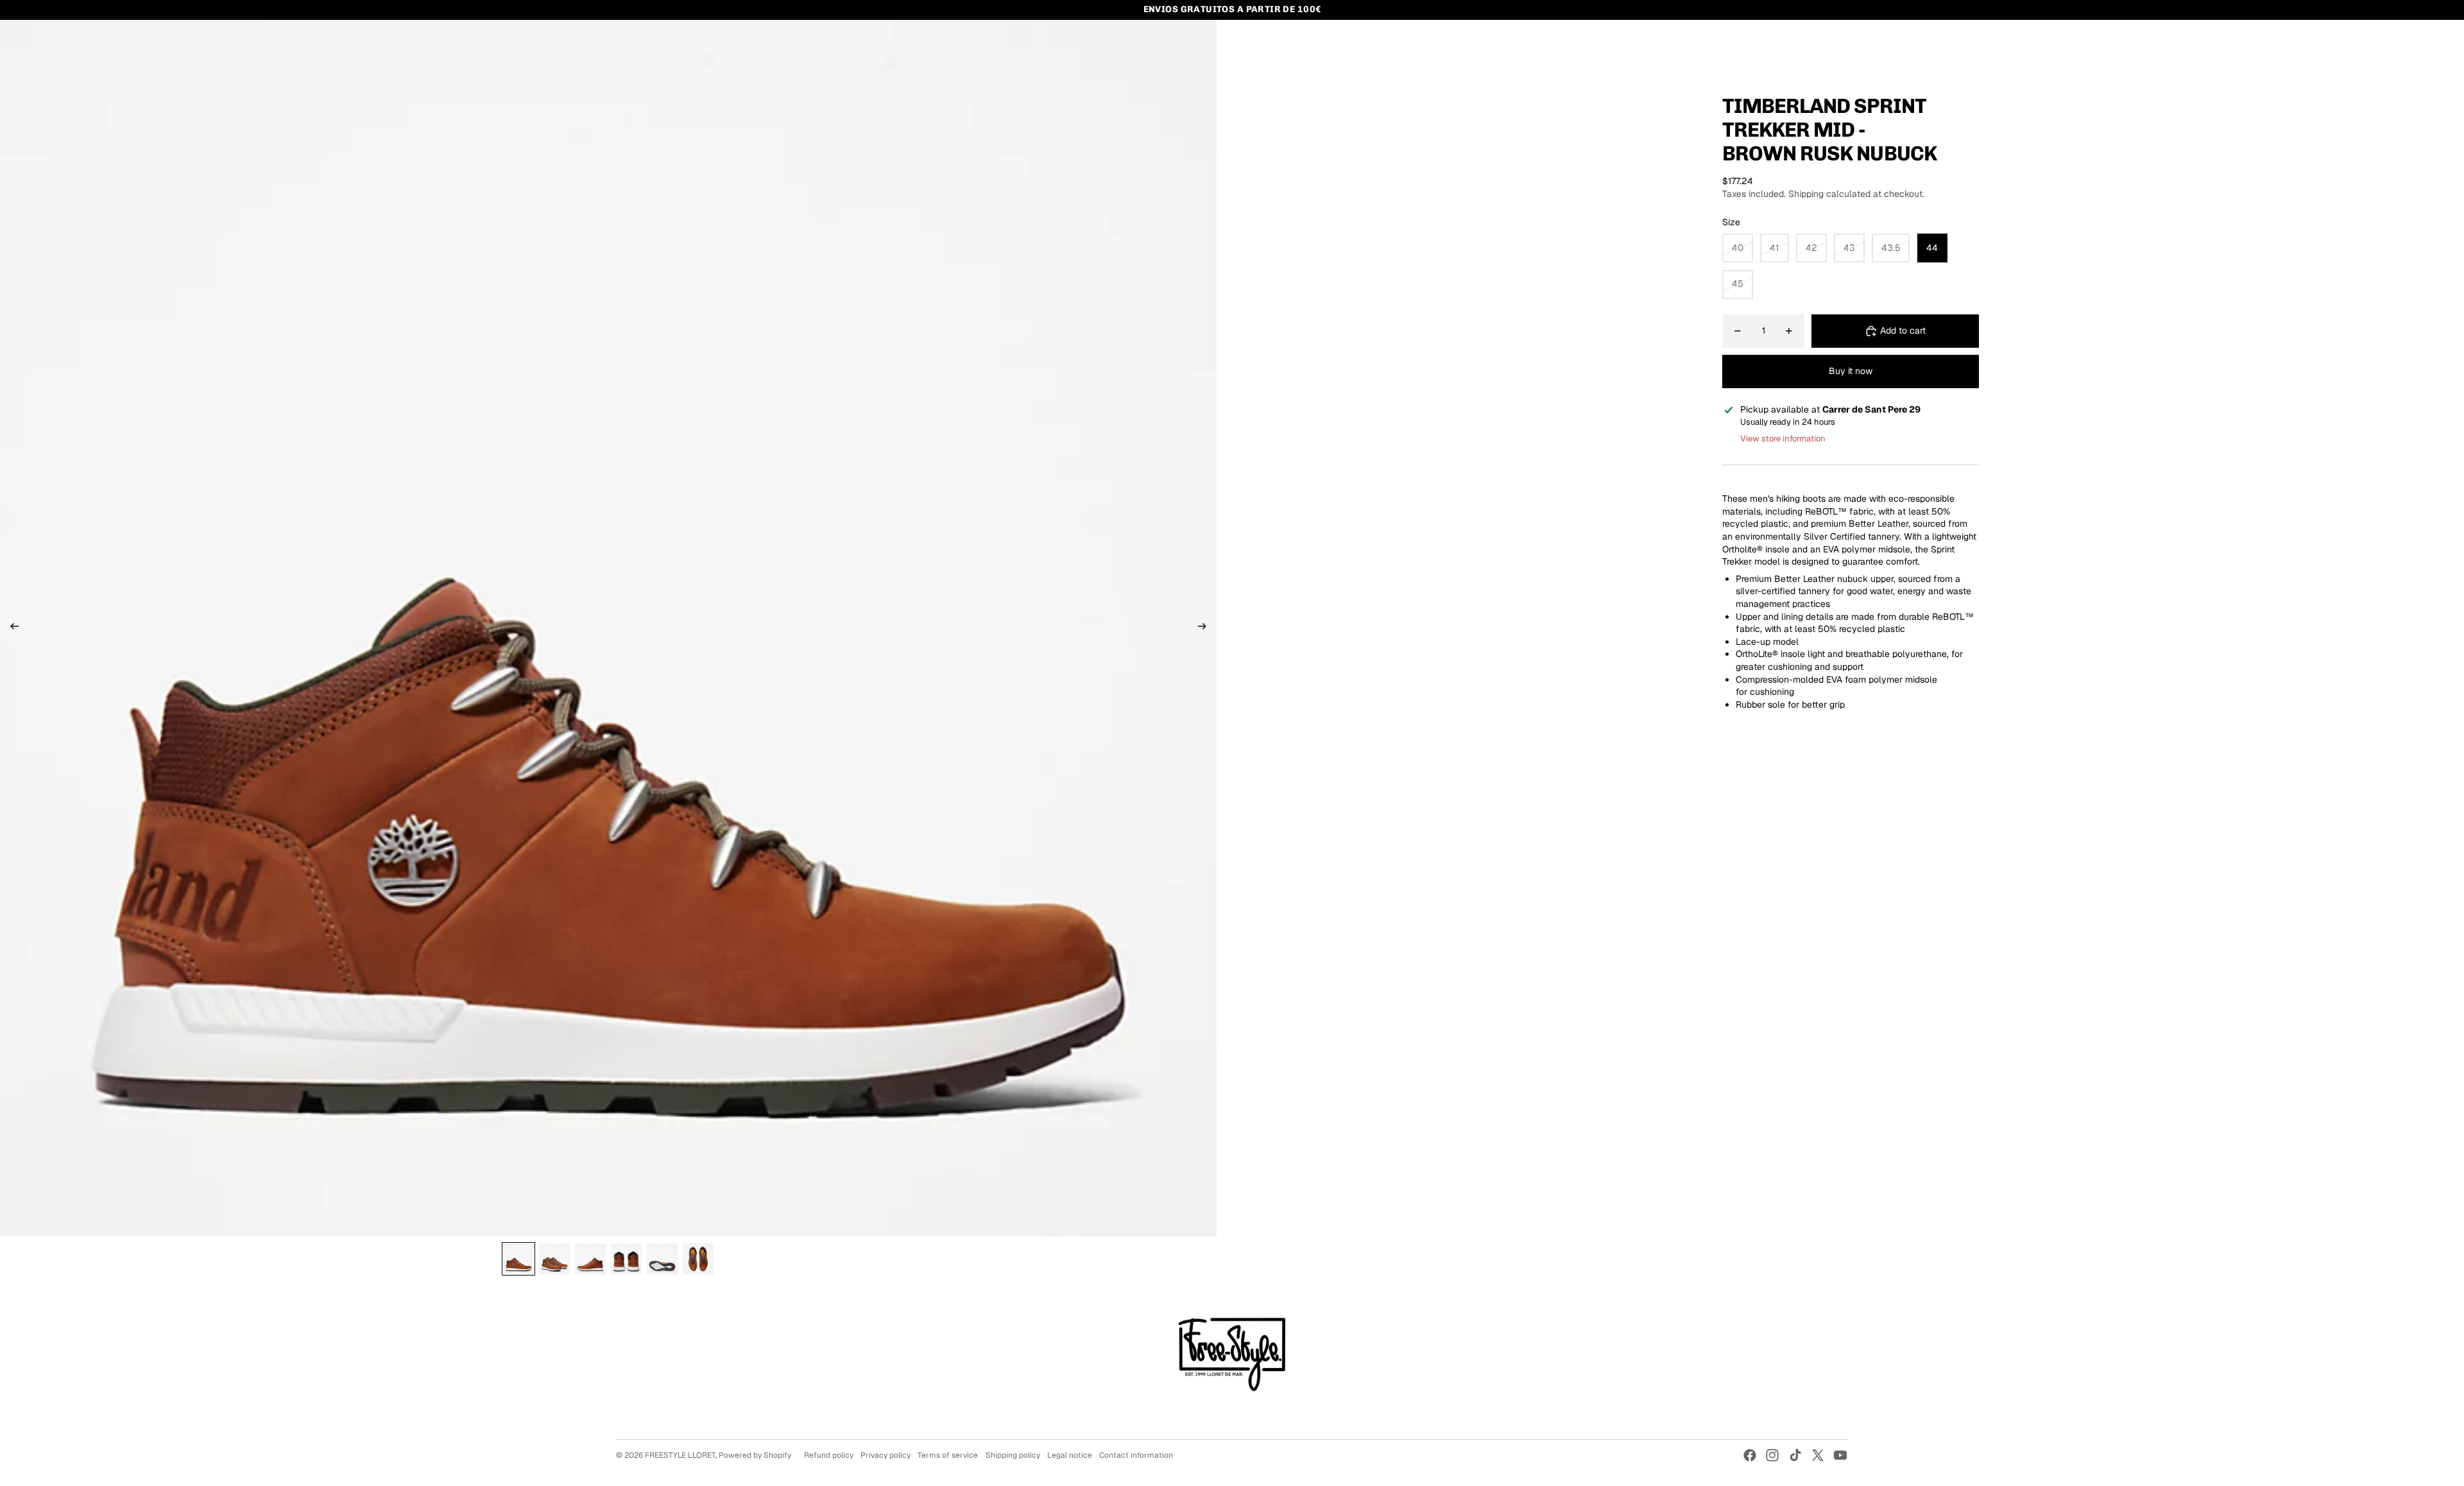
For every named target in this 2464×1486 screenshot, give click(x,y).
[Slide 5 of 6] (662, 1259)
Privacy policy (886, 1455)
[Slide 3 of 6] (590, 1259)
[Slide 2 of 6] (554, 1259)
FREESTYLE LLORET (680, 1455)
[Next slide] (1206, 628)
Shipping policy (1013, 1455)
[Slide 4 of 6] (626, 1259)
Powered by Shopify (755, 1455)
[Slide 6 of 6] (698, 1259)
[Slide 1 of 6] (518, 1259)
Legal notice (1070, 1455)
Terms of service (948, 1455)
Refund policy (829, 1455)
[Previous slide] (11, 628)
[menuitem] (635, 42)
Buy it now (1851, 371)
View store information (1783, 439)
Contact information (1136, 1455)
